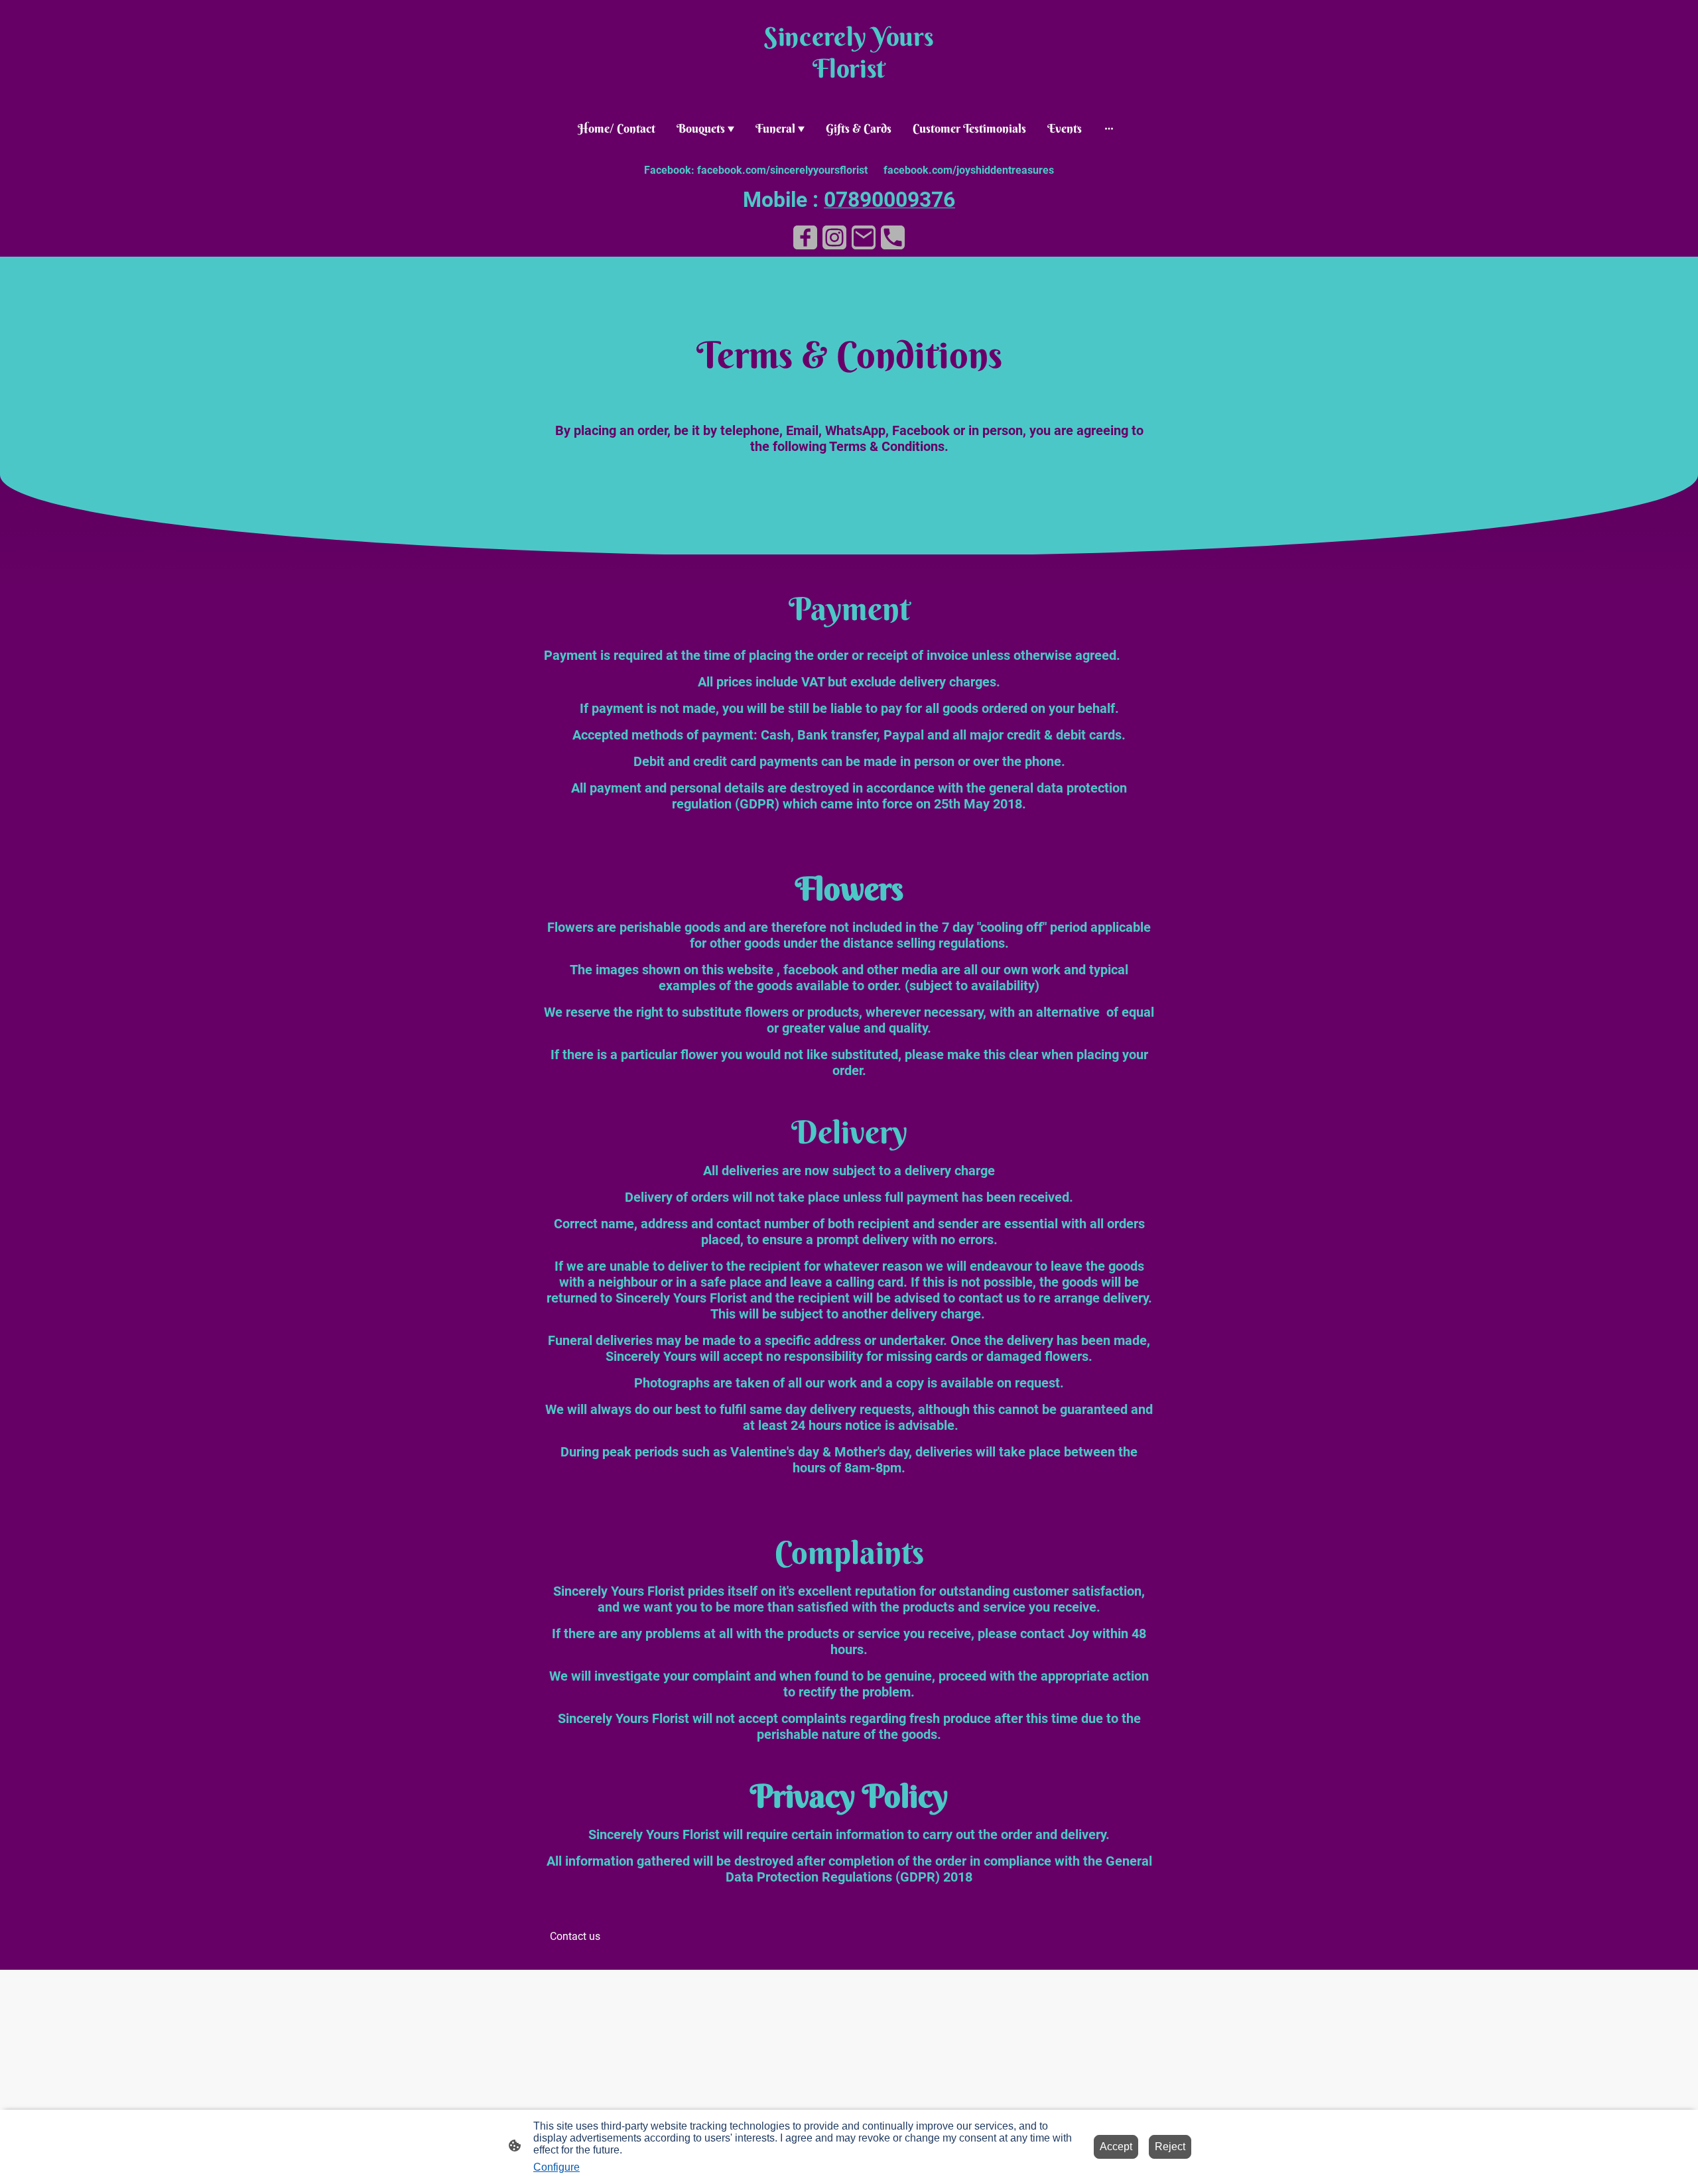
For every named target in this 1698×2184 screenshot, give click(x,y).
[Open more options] (1109, 128)
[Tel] (893, 237)
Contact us (575, 1936)
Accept (1116, 2147)
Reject (1170, 2147)
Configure (556, 2167)
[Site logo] (849, 97)
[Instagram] (834, 237)
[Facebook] (805, 237)
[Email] (864, 237)
